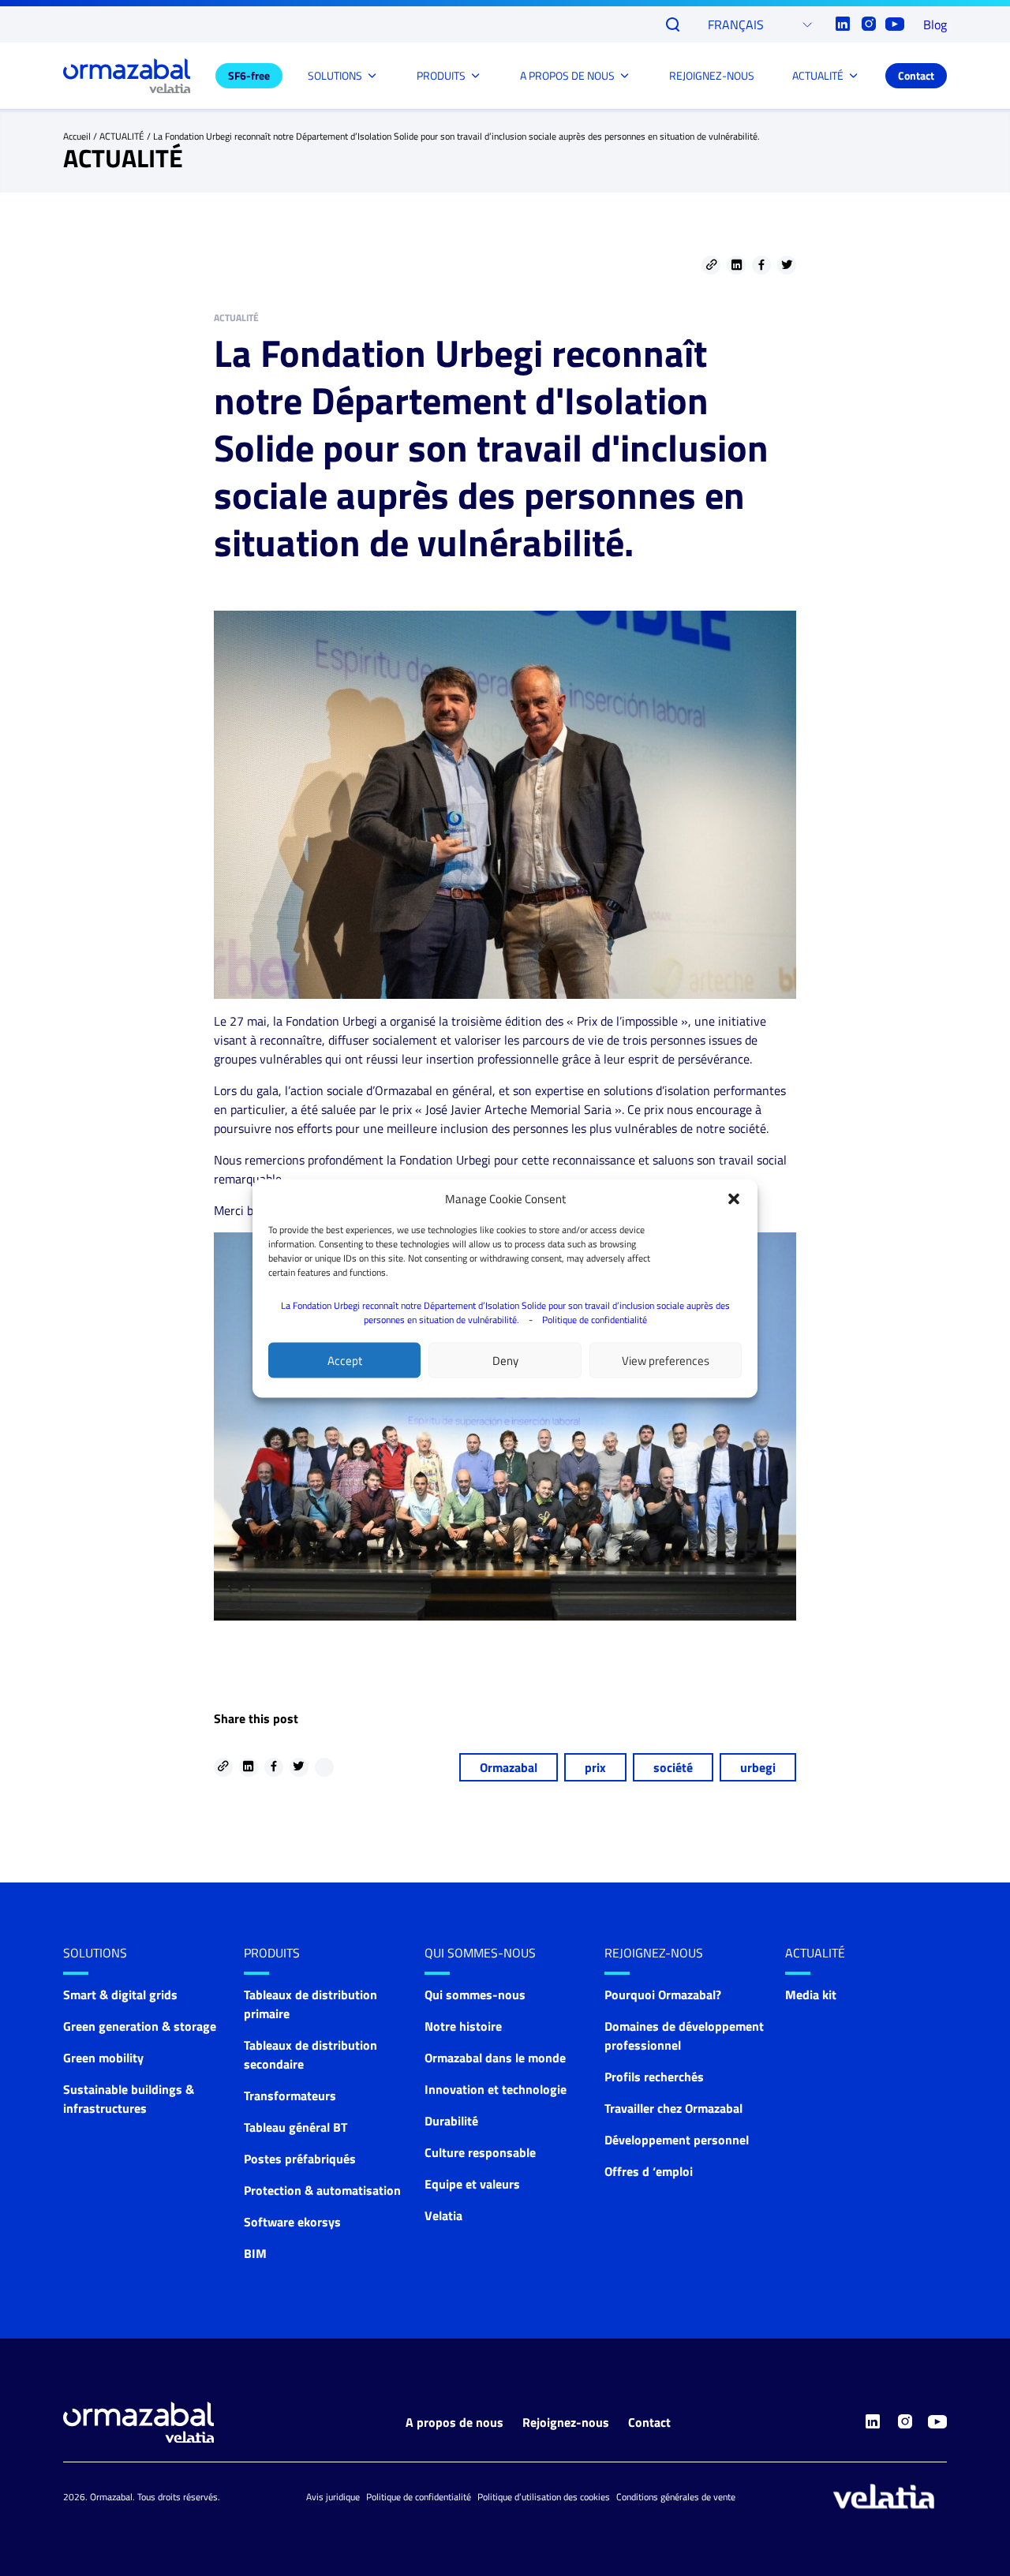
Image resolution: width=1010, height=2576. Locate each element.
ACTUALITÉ (818, 75)
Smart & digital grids (120, 1995)
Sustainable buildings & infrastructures (129, 2099)
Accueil (77, 136)
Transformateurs (290, 2096)
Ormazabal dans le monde (495, 2058)
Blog (935, 24)
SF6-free (249, 75)
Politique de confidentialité (595, 1319)
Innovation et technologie (496, 2089)
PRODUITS (441, 75)
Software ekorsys (292, 2222)
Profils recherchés (654, 2077)
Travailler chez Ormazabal (673, 2108)
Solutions (95, 1953)
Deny (505, 1360)
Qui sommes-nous (480, 1953)
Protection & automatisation (322, 2190)
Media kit (811, 1995)
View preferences (666, 1360)
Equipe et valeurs (472, 2184)
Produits (272, 1953)
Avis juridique (333, 2497)
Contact (916, 75)
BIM (255, 2253)
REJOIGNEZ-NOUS (712, 75)
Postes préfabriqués (300, 2159)
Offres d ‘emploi (649, 2171)
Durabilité (451, 2121)
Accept (345, 1360)
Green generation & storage (140, 2026)
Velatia (443, 2215)
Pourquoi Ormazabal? (663, 1995)
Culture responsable (480, 2152)
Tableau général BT (296, 2127)
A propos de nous (454, 2422)
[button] (734, 1198)
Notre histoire (463, 2026)
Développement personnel (677, 2140)
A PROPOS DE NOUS (567, 75)
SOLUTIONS (335, 75)
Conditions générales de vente (676, 2497)
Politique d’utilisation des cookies (544, 2497)
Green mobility (103, 2058)
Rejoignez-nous (566, 2422)
